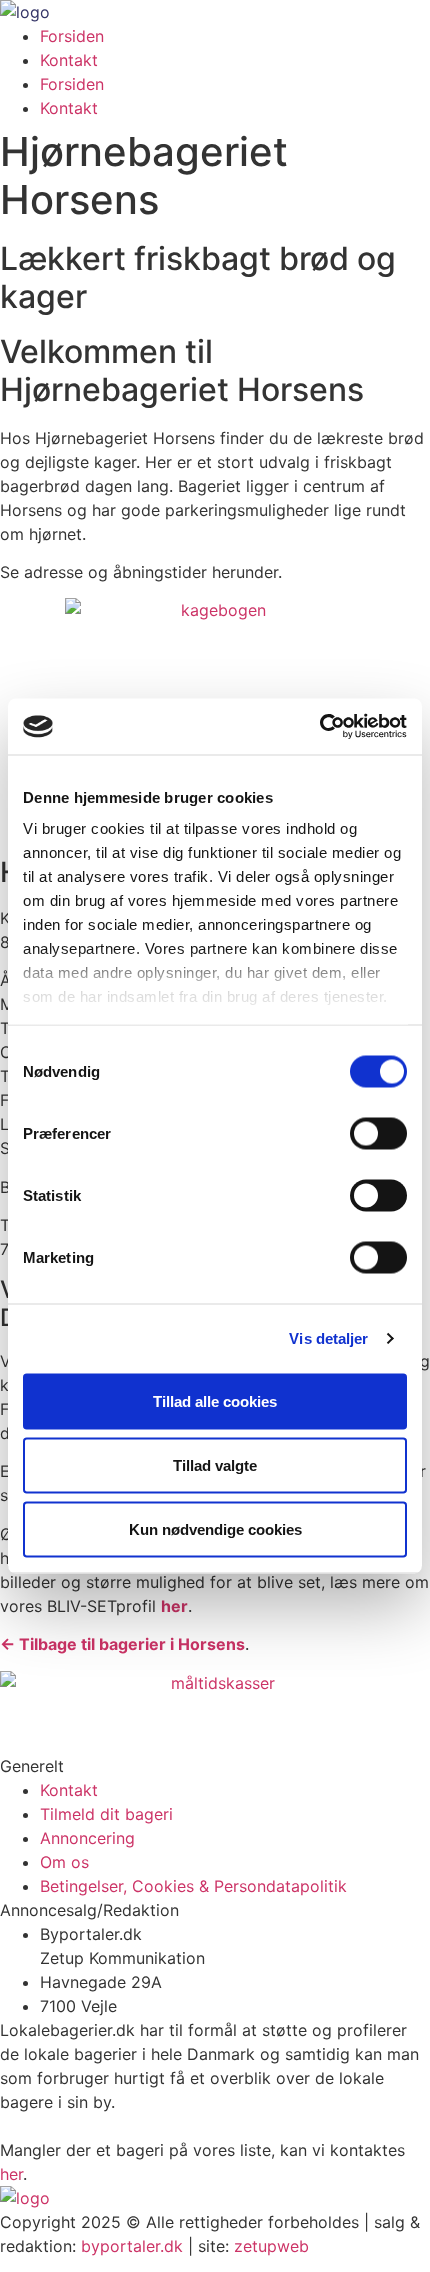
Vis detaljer (328, 1338)
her (11, 2174)
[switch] (378, 1133)
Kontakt (69, 60)
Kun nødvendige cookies (215, 1528)
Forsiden (72, 36)
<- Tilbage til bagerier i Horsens (122, 1644)
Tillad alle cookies (215, 1400)
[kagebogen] (215, 610)
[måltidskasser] (215, 1683)
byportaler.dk (132, 2246)
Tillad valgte (215, 1464)
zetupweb (271, 2246)
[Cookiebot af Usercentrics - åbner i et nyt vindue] (319, 727)
